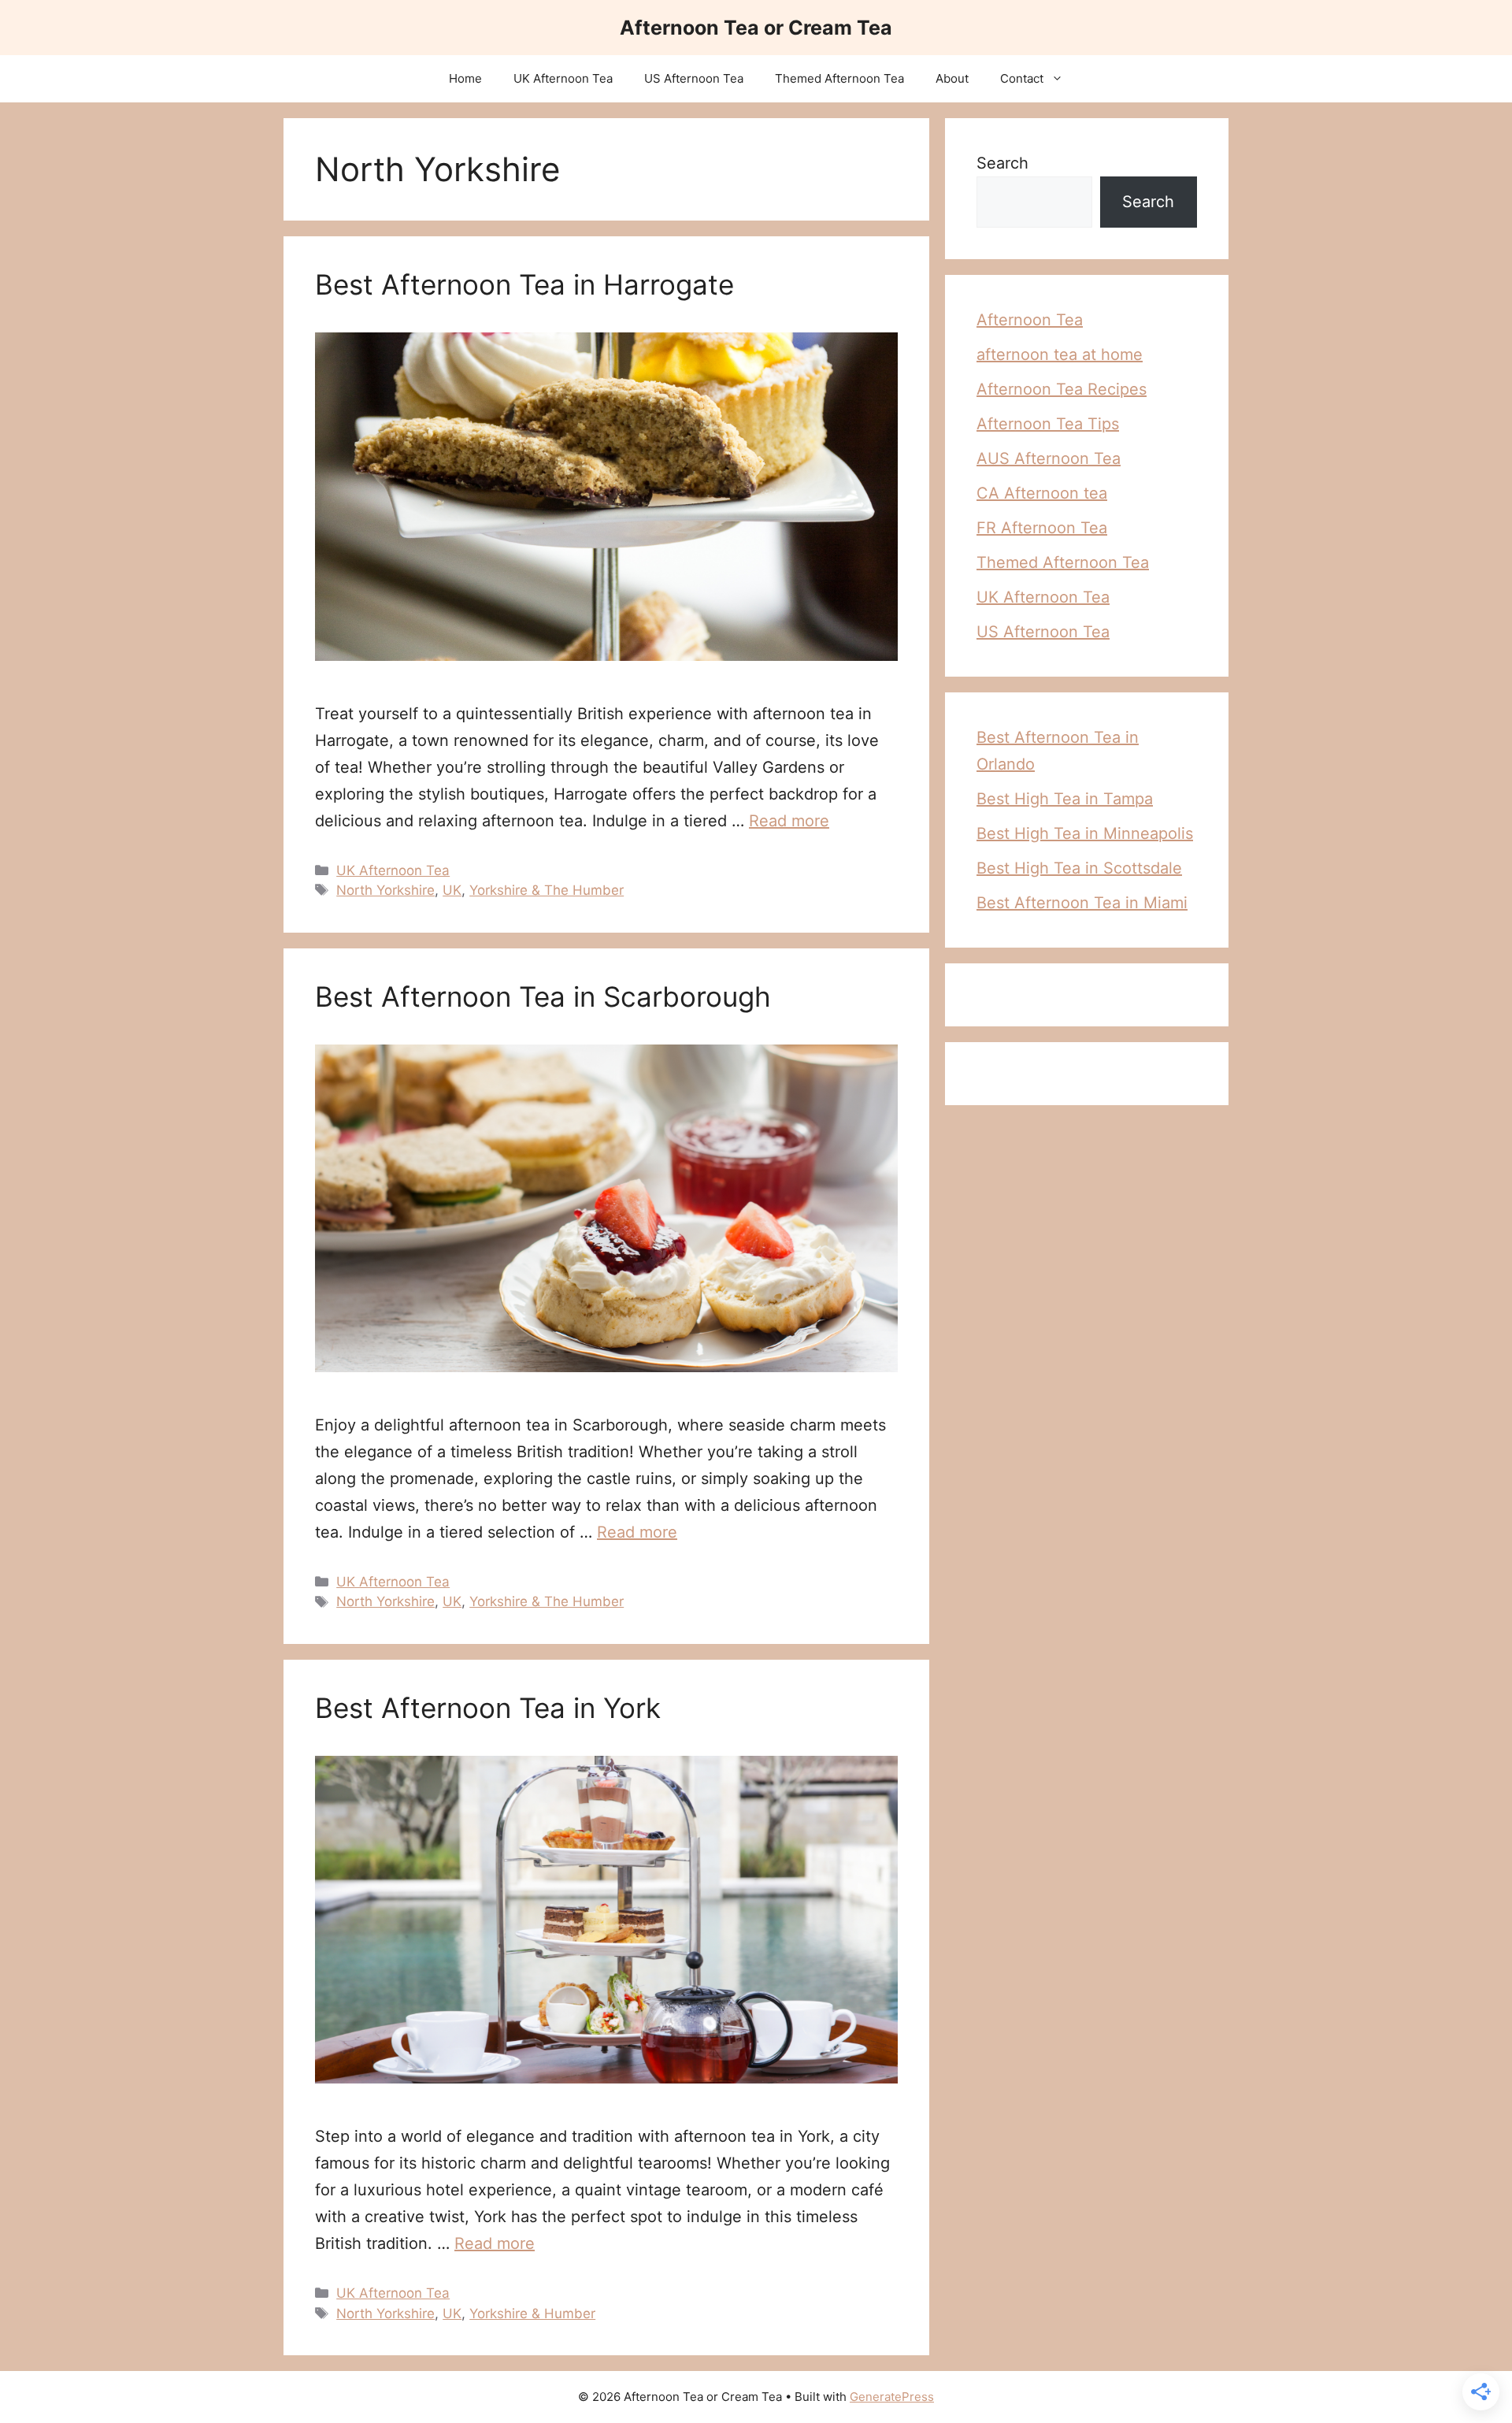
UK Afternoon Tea (563, 78)
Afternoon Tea (1030, 320)
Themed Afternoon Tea (839, 78)
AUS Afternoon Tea (1049, 458)
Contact (1022, 78)
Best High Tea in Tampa (1065, 799)
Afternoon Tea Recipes (1062, 389)
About (952, 78)
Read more (789, 821)
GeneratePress (892, 2397)
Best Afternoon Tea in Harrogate (524, 284)
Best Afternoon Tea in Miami (1082, 903)
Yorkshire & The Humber (547, 890)
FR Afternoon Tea (1042, 528)
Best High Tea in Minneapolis (1085, 833)
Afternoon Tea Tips (1048, 424)
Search (1002, 163)
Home (465, 78)
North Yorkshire (385, 890)
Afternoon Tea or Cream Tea (756, 28)
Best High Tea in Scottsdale (1079, 868)
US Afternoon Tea (694, 78)
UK (452, 890)
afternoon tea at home (1060, 354)
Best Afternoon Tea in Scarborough (543, 996)
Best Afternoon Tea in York (488, 1708)
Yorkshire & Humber (532, 2314)
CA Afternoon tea (1042, 493)
